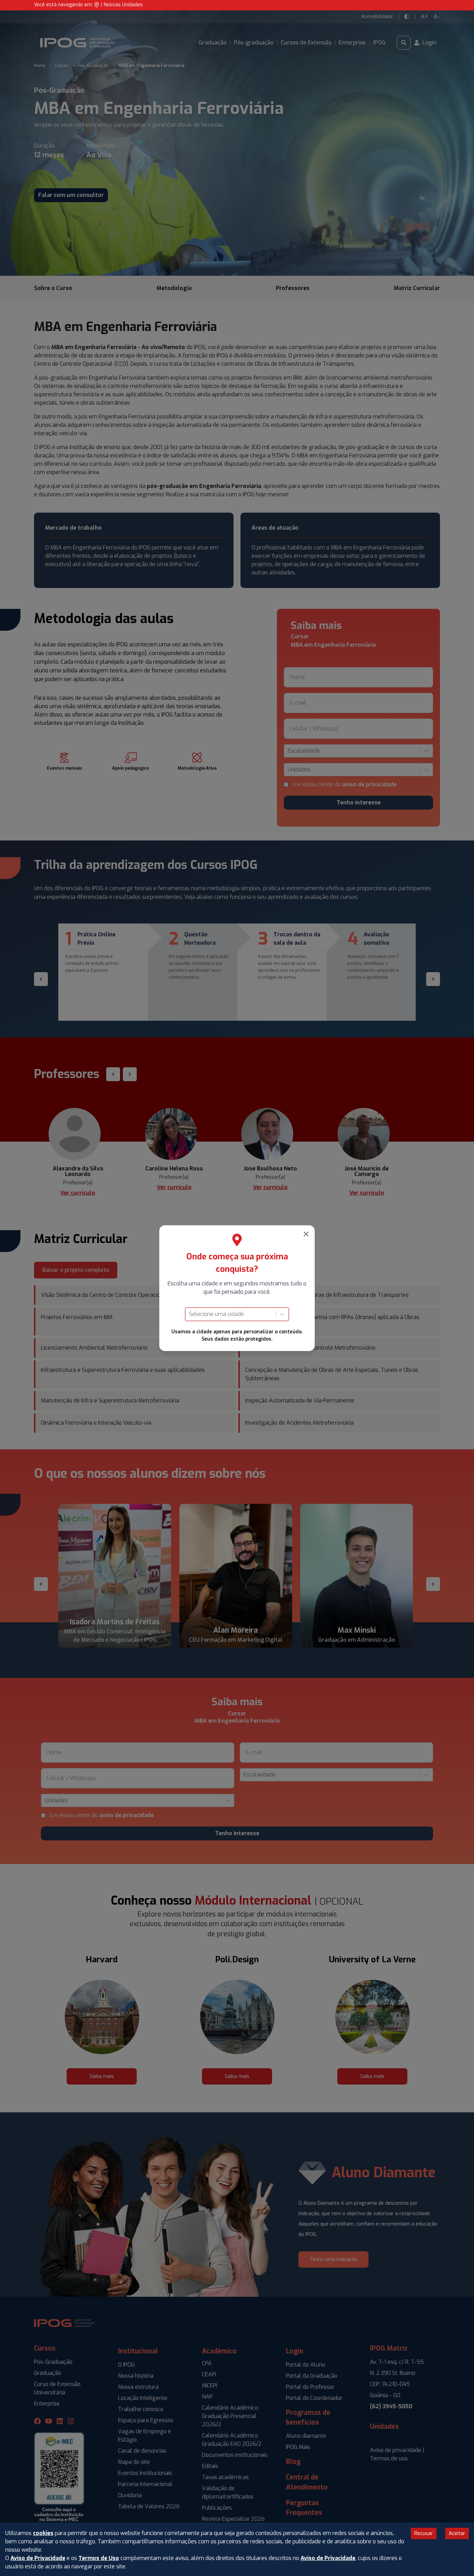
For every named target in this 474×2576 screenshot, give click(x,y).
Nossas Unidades (123, 5)
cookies (43, 2533)
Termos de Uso (99, 2558)
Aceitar (457, 2533)
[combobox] (190, 1314)
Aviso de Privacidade (38, 2558)
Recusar (424, 2533)
